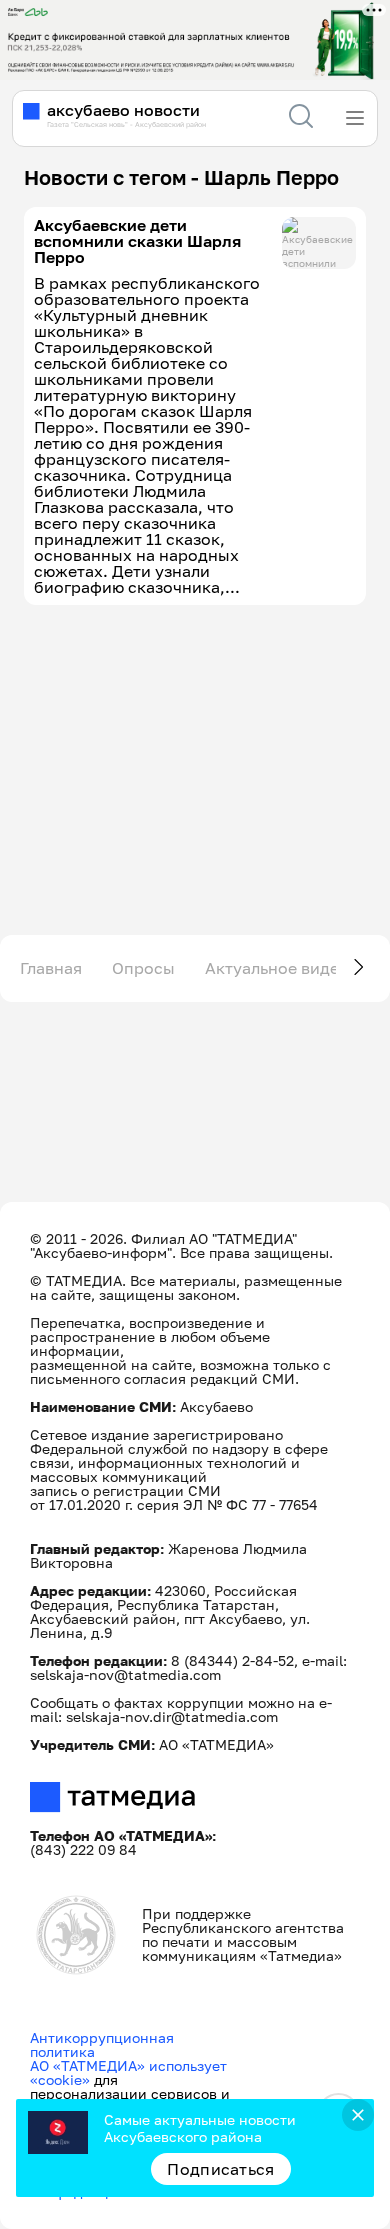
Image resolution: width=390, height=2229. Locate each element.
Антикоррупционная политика (102, 2044)
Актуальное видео (277, 968)
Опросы (143, 968)
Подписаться (221, 2169)
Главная (51, 968)
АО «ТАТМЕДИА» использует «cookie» (128, 2072)
